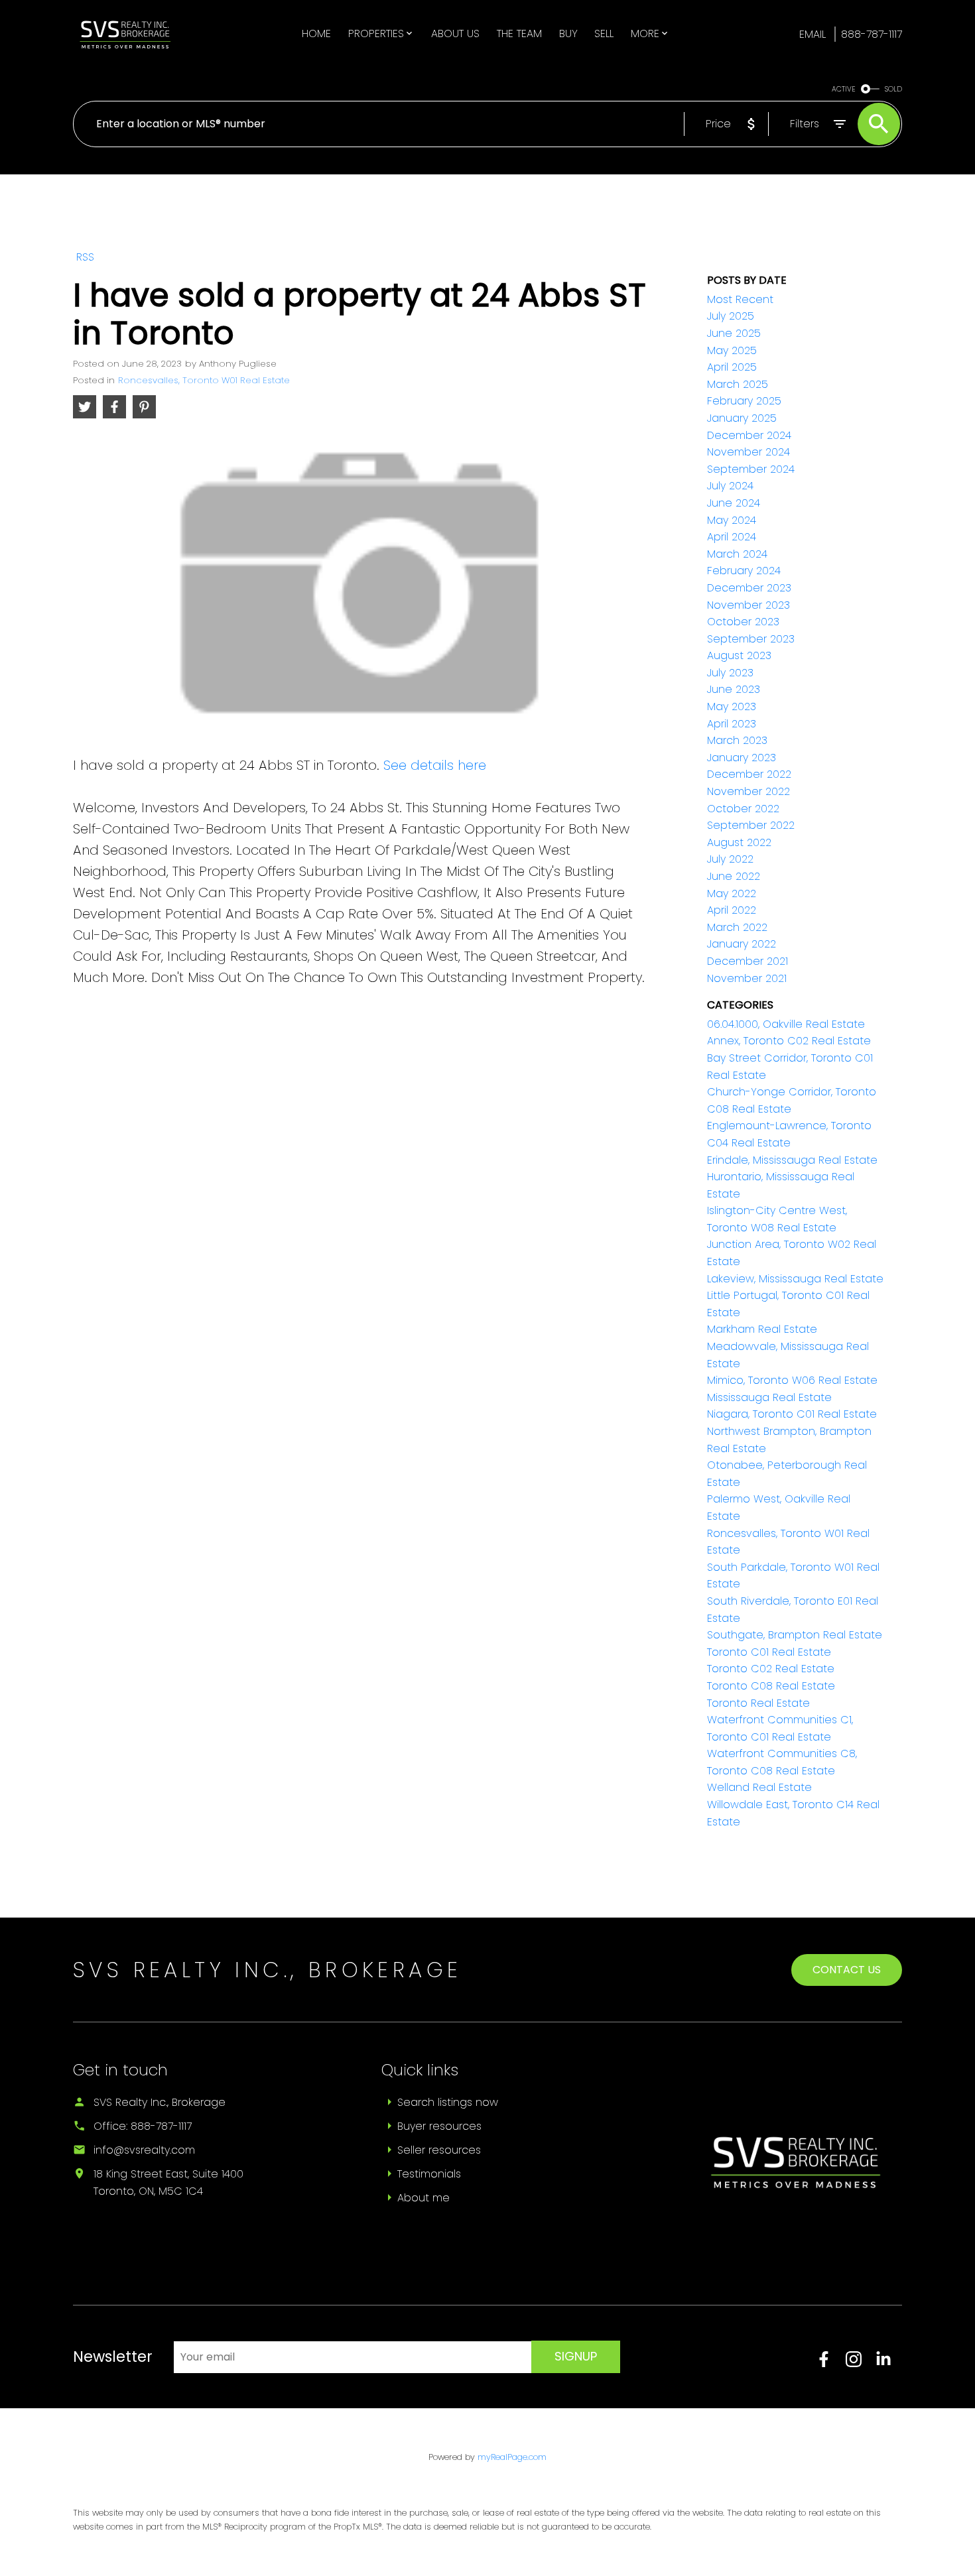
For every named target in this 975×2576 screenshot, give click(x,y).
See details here (435, 765)
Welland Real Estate (759, 1787)
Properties (376, 33)
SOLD (893, 89)
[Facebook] (831, 2363)
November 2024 (748, 452)
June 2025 (734, 333)
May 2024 (732, 520)
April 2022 (732, 910)
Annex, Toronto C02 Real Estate (789, 1041)
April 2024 (732, 537)
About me (423, 2198)
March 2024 (737, 554)
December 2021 (747, 961)
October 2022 (743, 809)
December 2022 (749, 774)
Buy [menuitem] (568, 33)
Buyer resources (439, 2126)
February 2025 (744, 401)
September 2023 (751, 639)
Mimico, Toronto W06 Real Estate (792, 1380)
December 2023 (749, 588)
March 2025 (738, 384)
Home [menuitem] (316, 33)
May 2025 (732, 350)
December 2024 (749, 435)
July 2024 (730, 486)
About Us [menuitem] (455, 33)
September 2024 (751, 469)
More (645, 33)
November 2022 (748, 791)
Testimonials (429, 2174)
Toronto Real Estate (758, 1703)
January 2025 (742, 418)
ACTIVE (844, 89)
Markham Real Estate (762, 1329)
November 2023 (748, 605)
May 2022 (732, 893)
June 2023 (734, 689)
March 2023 (737, 740)
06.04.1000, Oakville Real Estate (786, 1024)
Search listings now (448, 2102)
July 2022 (730, 859)
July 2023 (730, 673)
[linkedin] (889, 2363)
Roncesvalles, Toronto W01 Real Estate (204, 380)
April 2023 (732, 724)
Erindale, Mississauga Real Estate (792, 1160)
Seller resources (439, 2150)
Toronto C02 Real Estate (771, 1669)
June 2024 (734, 503)
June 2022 (734, 876)
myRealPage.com (512, 2457)
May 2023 (732, 706)
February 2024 (744, 571)
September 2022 (751, 825)
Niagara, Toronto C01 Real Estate (792, 1414)
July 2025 (731, 316)
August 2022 (739, 842)
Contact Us (847, 1970)
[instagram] (861, 2363)
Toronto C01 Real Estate (769, 1652)
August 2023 (739, 655)
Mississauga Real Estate (769, 1397)
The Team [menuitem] (519, 33)
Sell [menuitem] (604, 33)
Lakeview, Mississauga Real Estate (795, 1279)
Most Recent (740, 299)
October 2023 (743, 622)
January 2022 (742, 944)
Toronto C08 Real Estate (771, 1686)
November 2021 (747, 978)
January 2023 (742, 758)
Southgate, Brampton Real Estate (795, 1635)
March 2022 (737, 927)
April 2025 (732, 367)
